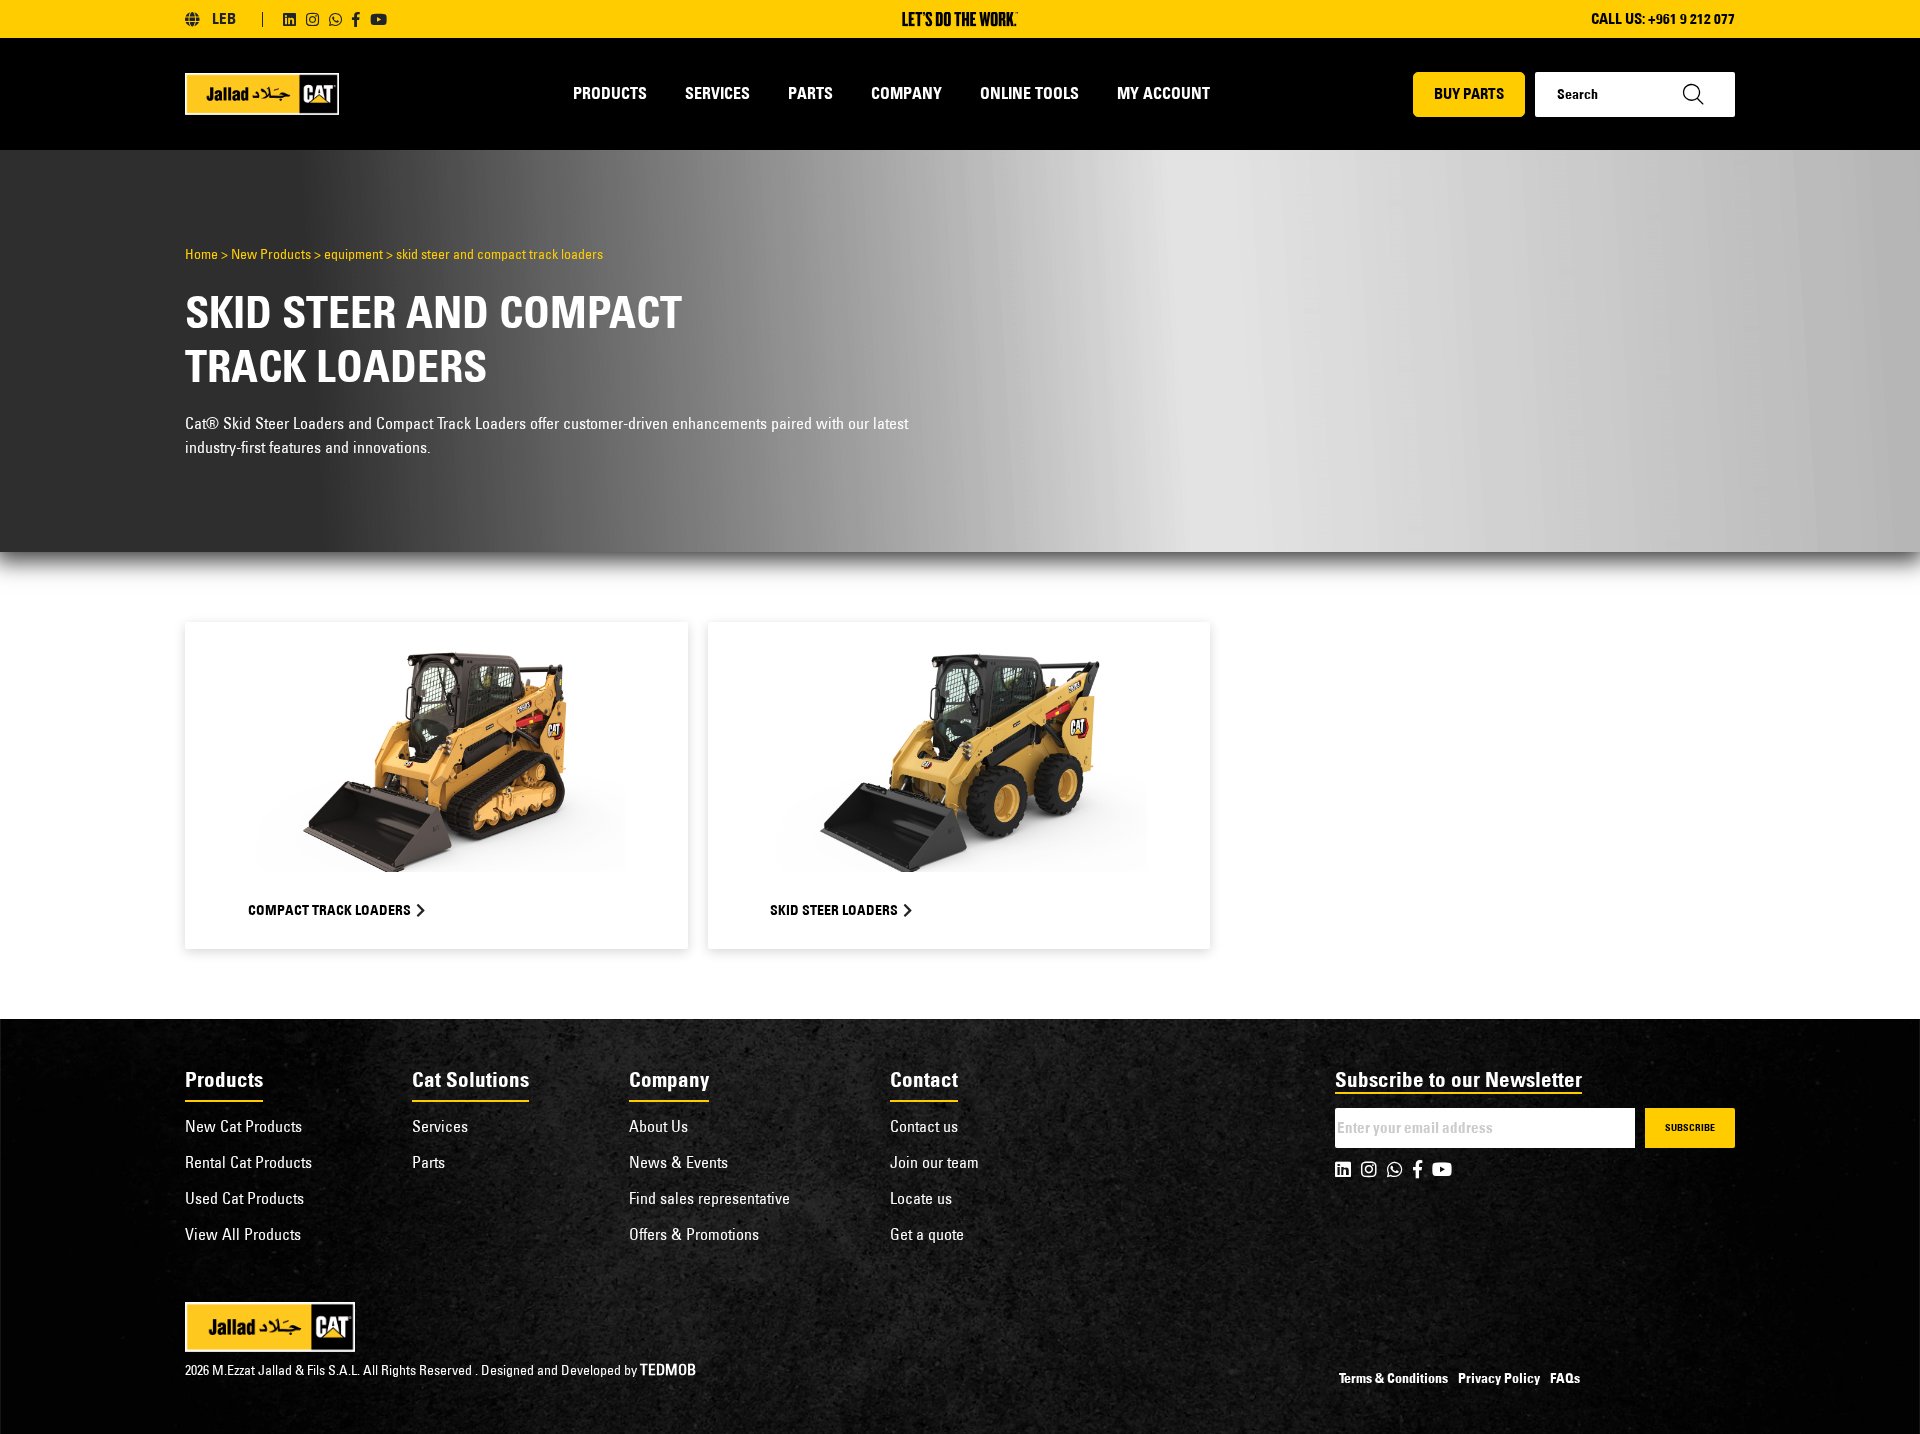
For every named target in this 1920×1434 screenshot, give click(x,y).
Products (610, 93)
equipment (353, 254)
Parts (810, 93)
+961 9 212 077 (1691, 18)
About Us (658, 1126)
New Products (271, 254)
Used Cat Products (244, 1198)
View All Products (243, 1234)
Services (717, 93)
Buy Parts (1469, 93)
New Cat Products (243, 1126)
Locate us (921, 1198)
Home (201, 254)
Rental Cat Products (248, 1162)
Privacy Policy (1499, 1378)
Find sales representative (709, 1198)
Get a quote (927, 1234)
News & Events (678, 1162)
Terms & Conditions (1393, 1378)
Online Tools (1029, 93)
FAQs (1565, 1378)
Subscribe (1690, 1127)
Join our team (934, 1162)
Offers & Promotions (694, 1234)
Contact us (924, 1126)
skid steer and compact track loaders (499, 254)
